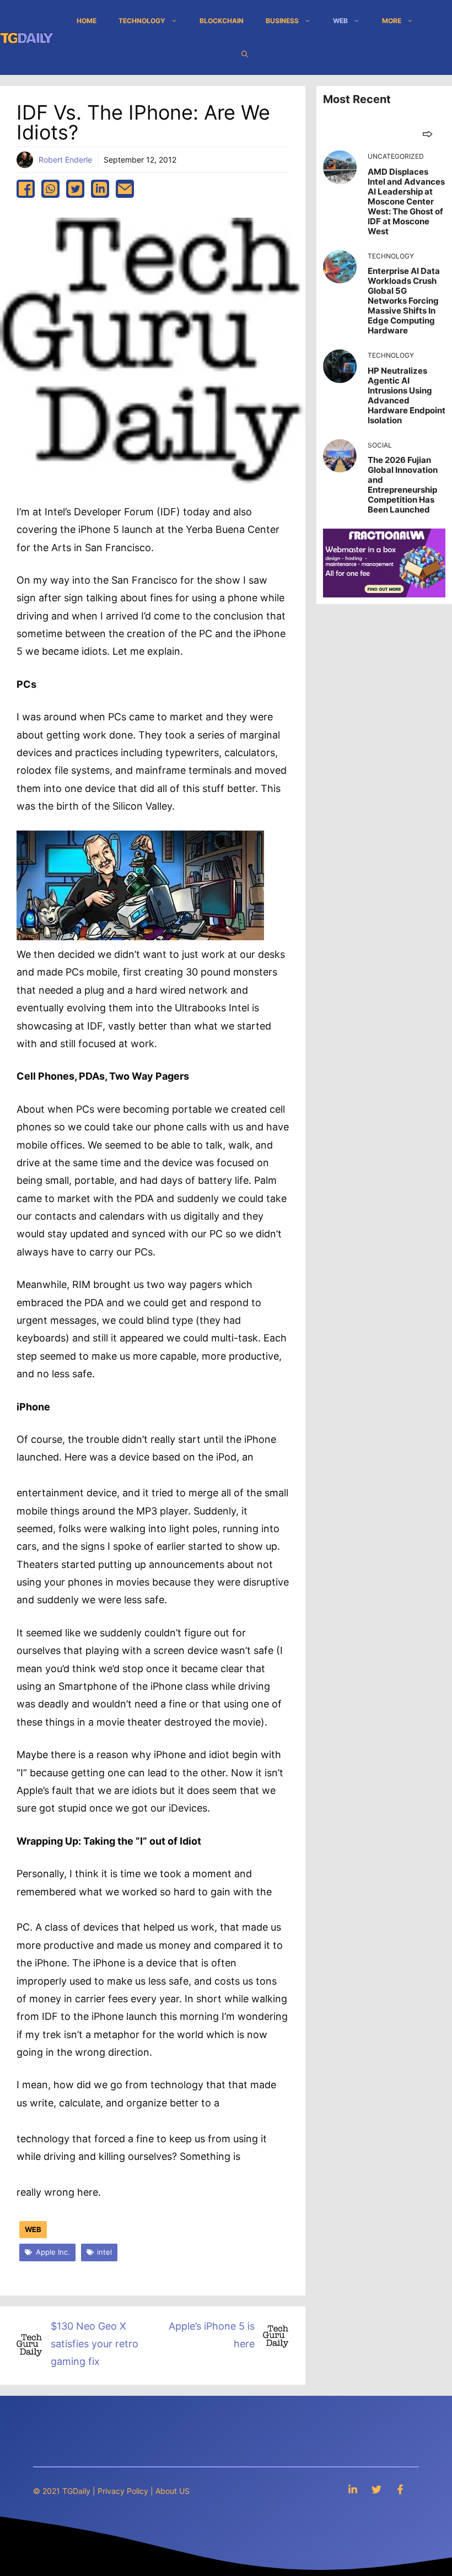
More (392, 21)
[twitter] (75, 189)
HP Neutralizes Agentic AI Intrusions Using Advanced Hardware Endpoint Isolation (407, 395)
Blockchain (222, 21)
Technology (142, 21)
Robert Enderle (65, 160)
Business (282, 21)
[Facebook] (400, 2489)
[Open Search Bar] (245, 54)
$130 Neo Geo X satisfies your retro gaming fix (95, 2344)
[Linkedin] (353, 2489)
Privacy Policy (123, 2491)
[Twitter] (376, 2489)
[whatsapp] (50, 189)
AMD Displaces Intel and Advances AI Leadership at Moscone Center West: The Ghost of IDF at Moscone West (406, 201)
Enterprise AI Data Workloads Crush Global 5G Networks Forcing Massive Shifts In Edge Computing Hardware (404, 301)
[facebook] (26, 189)
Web (340, 21)
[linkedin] (100, 189)
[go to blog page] (427, 134)
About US (173, 2491)
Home (87, 21)
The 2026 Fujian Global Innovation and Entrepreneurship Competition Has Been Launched (403, 485)
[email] (125, 189)
